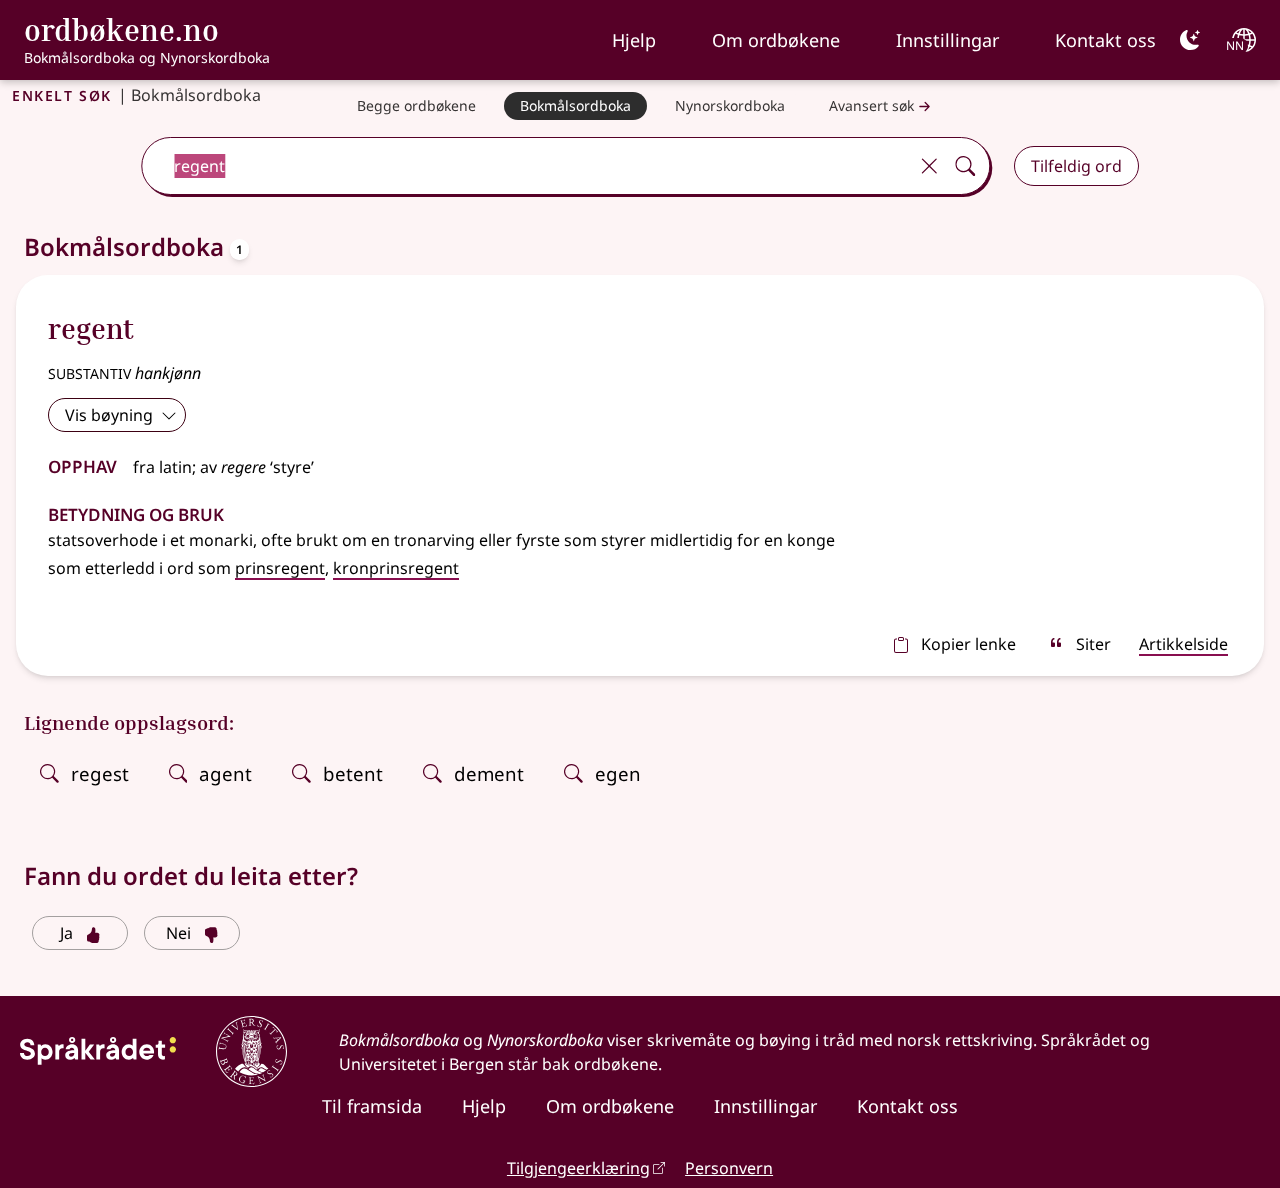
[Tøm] (929, 166)
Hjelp (634, 40)
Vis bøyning (109, 415)
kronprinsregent (396, 568)
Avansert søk (871, 105)
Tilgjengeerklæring (578, 1168)
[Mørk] (1190, 40)
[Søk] (965, 166)
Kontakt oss (1105, 40)
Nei (178, 933)
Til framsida (372, 1106)
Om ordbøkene (776, 40)
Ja (66, 933)
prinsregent (280, 568)
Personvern (729, 1168)
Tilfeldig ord (1076, 166)
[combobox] (526, 166)
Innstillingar (947, 40)
